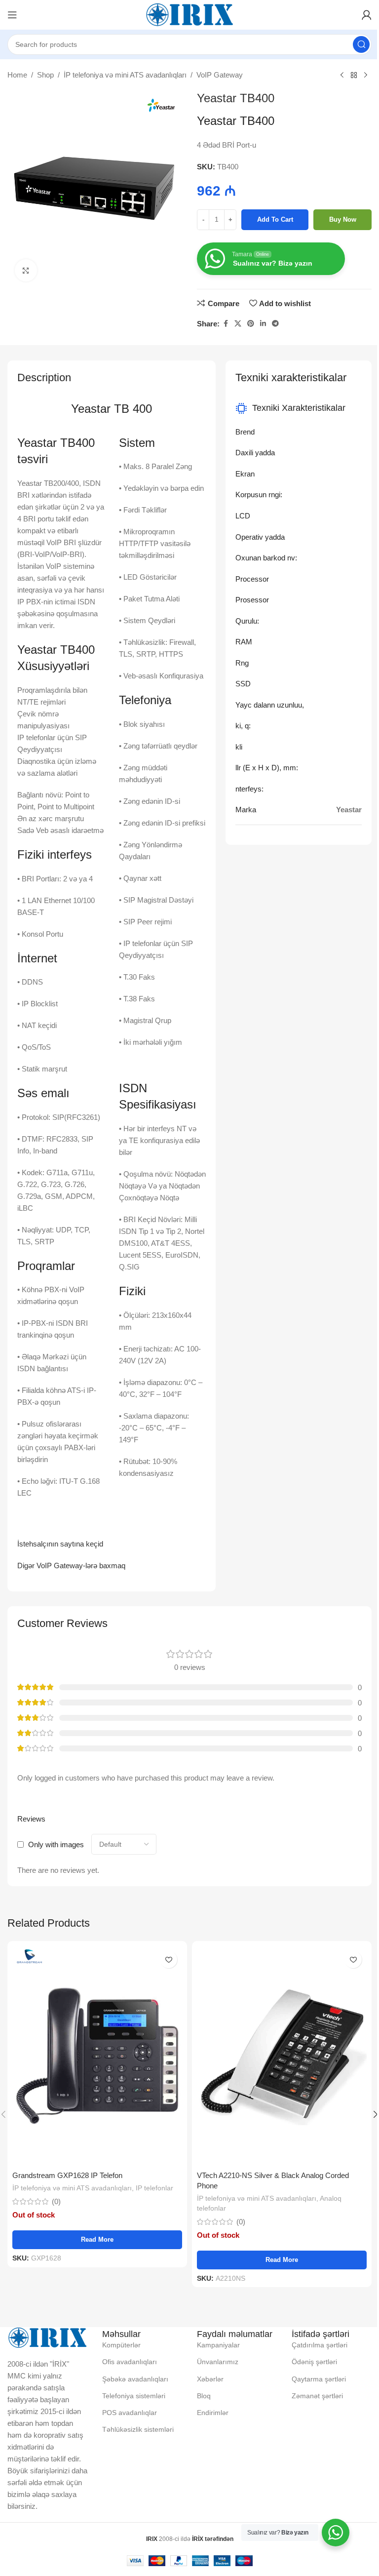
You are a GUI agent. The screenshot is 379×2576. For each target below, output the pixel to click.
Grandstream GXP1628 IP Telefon (67, 2175)
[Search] (361, 44)
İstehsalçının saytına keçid (60, 1544)
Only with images (56, 1844)
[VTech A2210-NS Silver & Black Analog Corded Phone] (282, 2056)
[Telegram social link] (275, 324)
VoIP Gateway (220, 75)
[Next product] (366, 76)
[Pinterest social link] (251, 324)
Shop (45, 75)
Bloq (204, 2396)
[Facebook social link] (226, 324)
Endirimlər (213, 2413)
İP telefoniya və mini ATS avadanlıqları (125, 75)
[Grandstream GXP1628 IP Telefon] (97, 2056)
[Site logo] (189, 14)
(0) (56, 2201)
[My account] (367, 15)
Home (17, 75)
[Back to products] (354, 76)
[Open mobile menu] (12, 15)
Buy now (343, 219)
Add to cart (275, 219)
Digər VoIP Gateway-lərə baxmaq (71, 1565)
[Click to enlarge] (26, 270)
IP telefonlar (154, 2188)
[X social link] (238, 324)
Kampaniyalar (218, 2345)
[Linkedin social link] (263, 324)
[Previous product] (342, 76)
